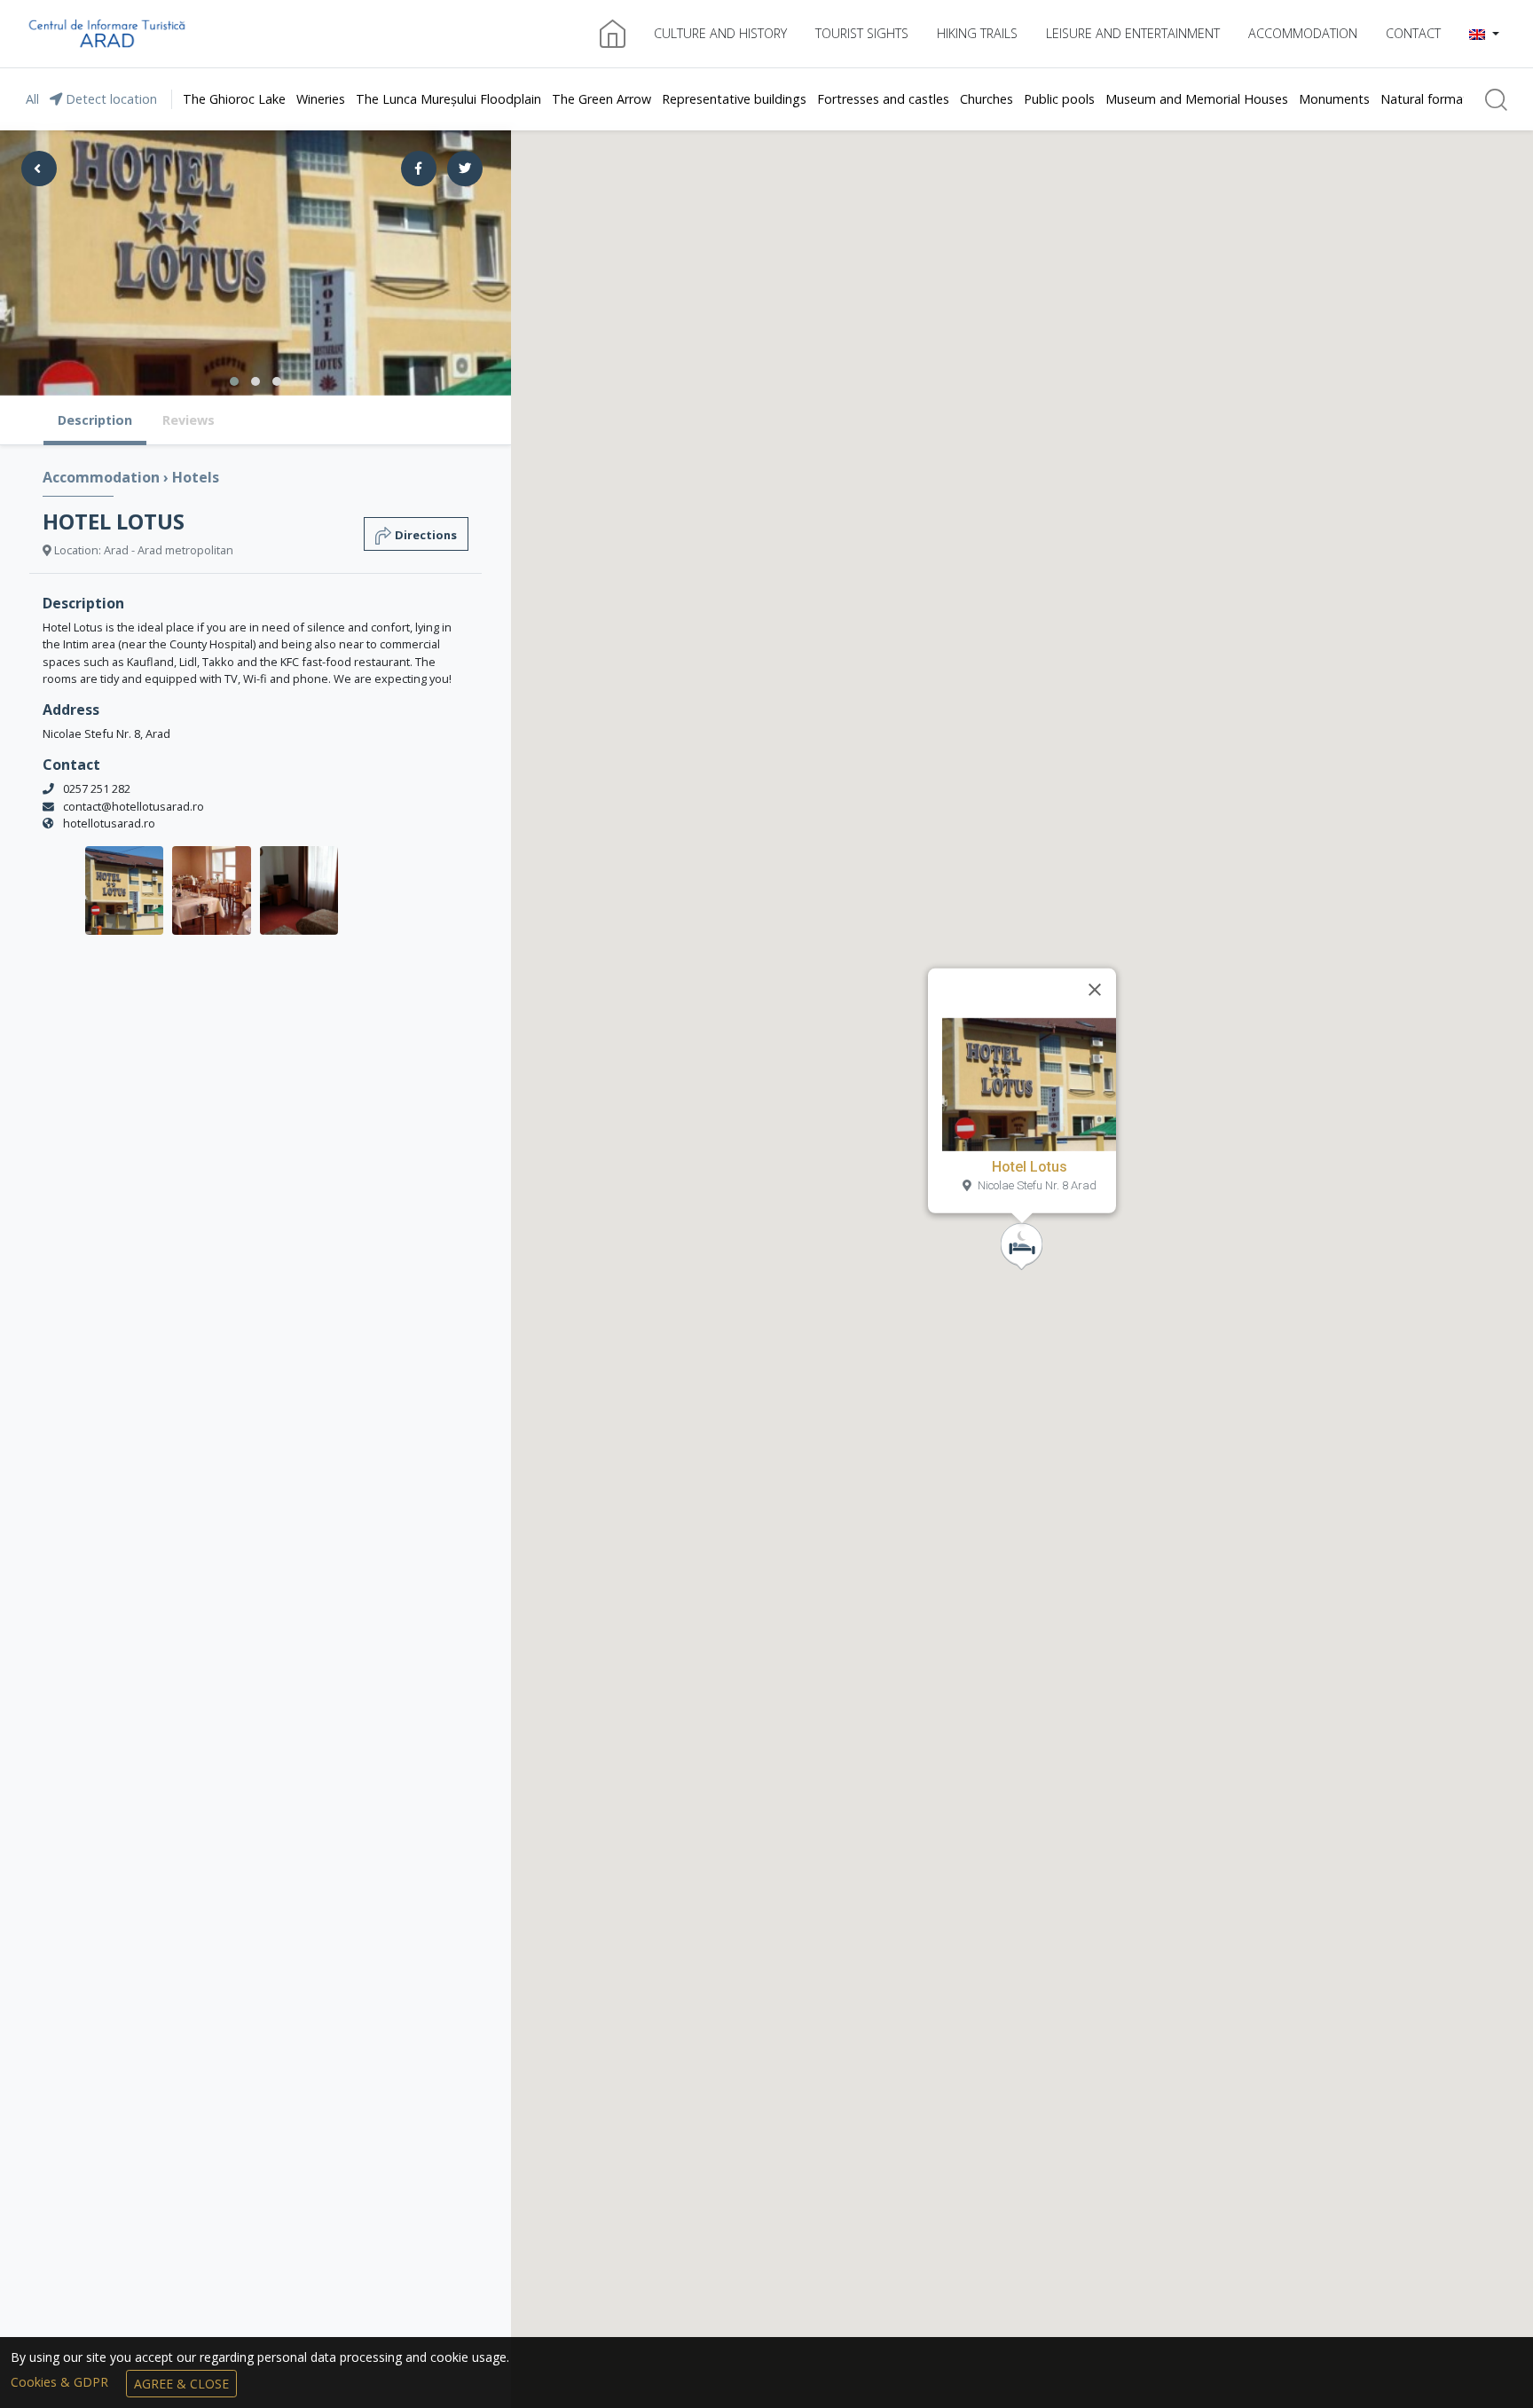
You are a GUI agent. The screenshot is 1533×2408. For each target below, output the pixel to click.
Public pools (1059, 99)
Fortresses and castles (883, 99)
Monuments (1334, 99)
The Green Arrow (601, 99)
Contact (1413, 33)
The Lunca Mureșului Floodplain (448, 99)
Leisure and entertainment (1133, 33)
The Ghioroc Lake (234, 99)
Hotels (196, 477)
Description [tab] (95, 420)
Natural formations (1436, 99)
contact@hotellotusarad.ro (134, 806)
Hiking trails (977, 33)
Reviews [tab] (189, 420)
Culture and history (720, 33)
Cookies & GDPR (61, 2382)
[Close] (1095, 990)
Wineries (321, 99)
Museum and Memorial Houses (1197, 99)
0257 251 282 (97, 788)
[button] (1484, 34)
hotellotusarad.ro (109, 823)
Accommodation (1303, 33)
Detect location (110, 99)
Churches (987, 99)
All (32, 99)
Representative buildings (734, 99)
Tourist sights (862, 33)
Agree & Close (181, 2384)
